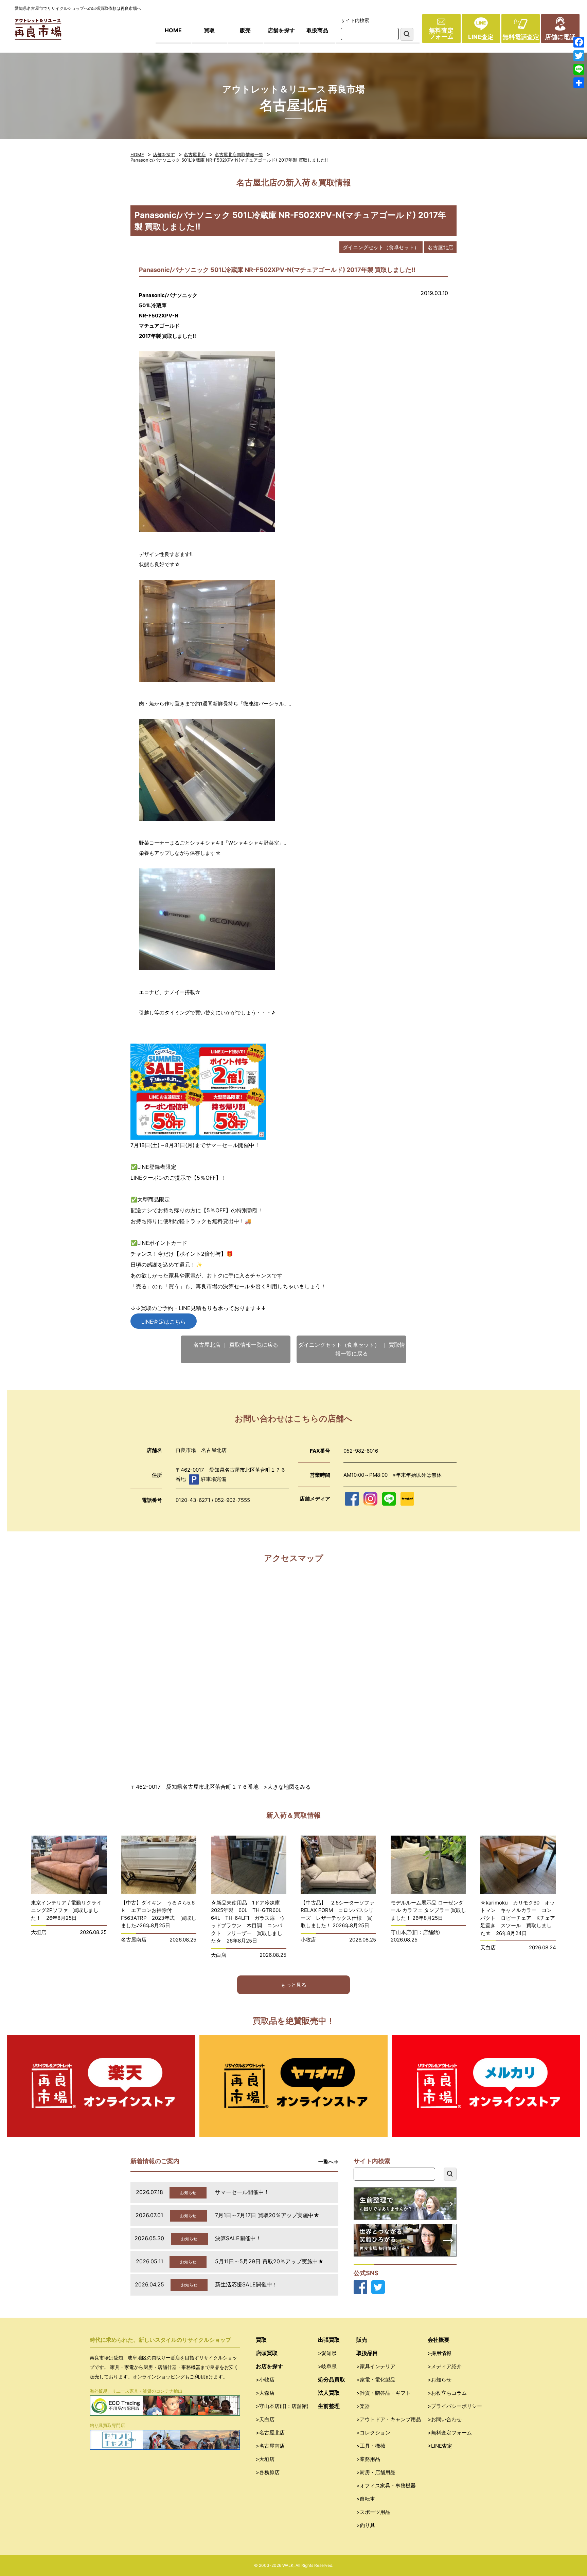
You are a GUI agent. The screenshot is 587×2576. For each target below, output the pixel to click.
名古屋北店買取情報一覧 (239, 154)
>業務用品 (368, 2459)
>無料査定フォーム (450, 2433)
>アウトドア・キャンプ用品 (389, 2419)
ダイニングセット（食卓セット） (381, 247)
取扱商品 (317, 30)
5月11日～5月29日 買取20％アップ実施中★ (269, 2261)
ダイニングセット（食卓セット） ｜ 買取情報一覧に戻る (352, 1349)
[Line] (579, 69)
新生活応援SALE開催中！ (246, 2284)
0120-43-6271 (193, 1500)
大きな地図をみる (289, 1787)
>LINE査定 (440, 2446)
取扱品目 (367, 2353)
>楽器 (363, 2406)
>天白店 (265, 2419)
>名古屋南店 (270, 2446)
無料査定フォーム (441, 33)
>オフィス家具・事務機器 (386, 2486)
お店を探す (269, 2366)
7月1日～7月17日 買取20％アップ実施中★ (267, 2215)
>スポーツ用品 (373, 2512)
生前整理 (329, 2406)
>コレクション (373, 2433)
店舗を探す (281, 30)
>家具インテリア (376, 2366)
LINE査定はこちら (164, 1322)
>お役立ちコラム (447, 2393)
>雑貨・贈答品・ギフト (384, 2393)
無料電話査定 (521, 37)
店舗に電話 (560, 37)
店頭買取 (267, 2353)
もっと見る (294, 1985)
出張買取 (329, 2340)
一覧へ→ (328, 2162)
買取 (209, 30)
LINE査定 (481, 37)
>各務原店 (268, 2472)
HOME (173, 30)
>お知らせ (440, 2380)
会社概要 (439, 2340)
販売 (245, 30)
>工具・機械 (371, 2446)
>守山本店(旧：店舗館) (282, 2406)
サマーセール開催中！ (242, 2192)
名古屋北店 (195, 154)
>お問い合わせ (445, 2419)
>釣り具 (366, 2525)
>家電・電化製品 (376, 2380)
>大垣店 (265, 2459)
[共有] (579, 83)
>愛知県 (327, 2353)
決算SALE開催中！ (238, 2238)
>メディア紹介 (445, 2366)
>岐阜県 (327, 2366)
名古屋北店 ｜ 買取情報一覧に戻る (236, 1345)
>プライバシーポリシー (455, 2406)
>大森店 (265, 2393)
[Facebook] (579, 42)
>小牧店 (265, 2380)
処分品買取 (332, 2379)
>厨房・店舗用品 (376, 2472)
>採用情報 (440, 2353)
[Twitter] (579, 56)
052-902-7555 (232, 1500)
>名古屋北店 (270, 2433)
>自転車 (366, 2499)
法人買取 (329, 2393)
